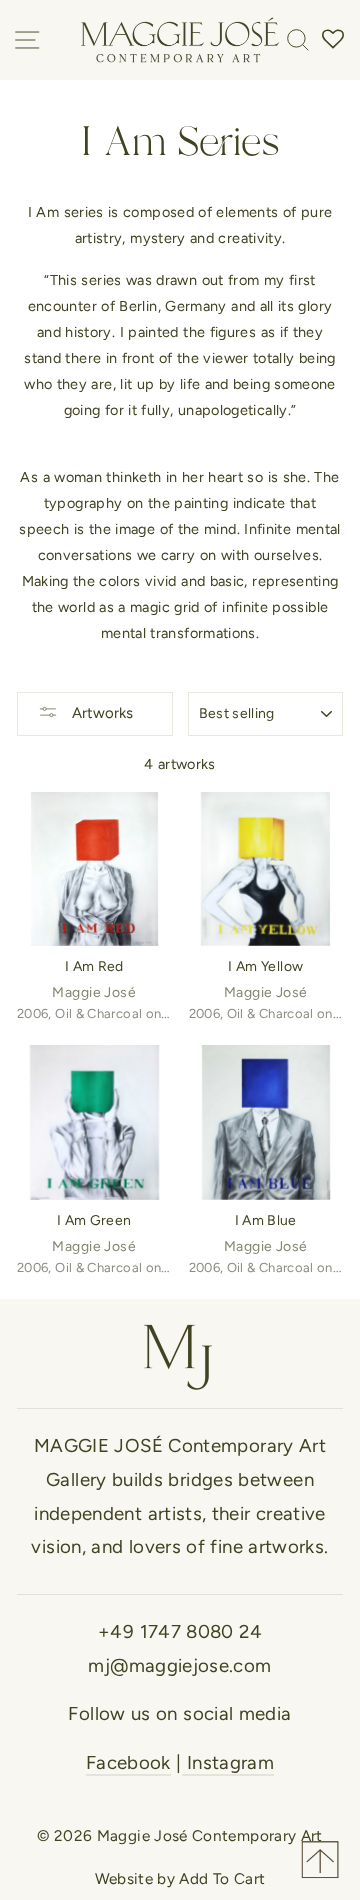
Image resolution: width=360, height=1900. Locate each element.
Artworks (100, 713)
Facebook (128, 1762)
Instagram (228, 1762)
